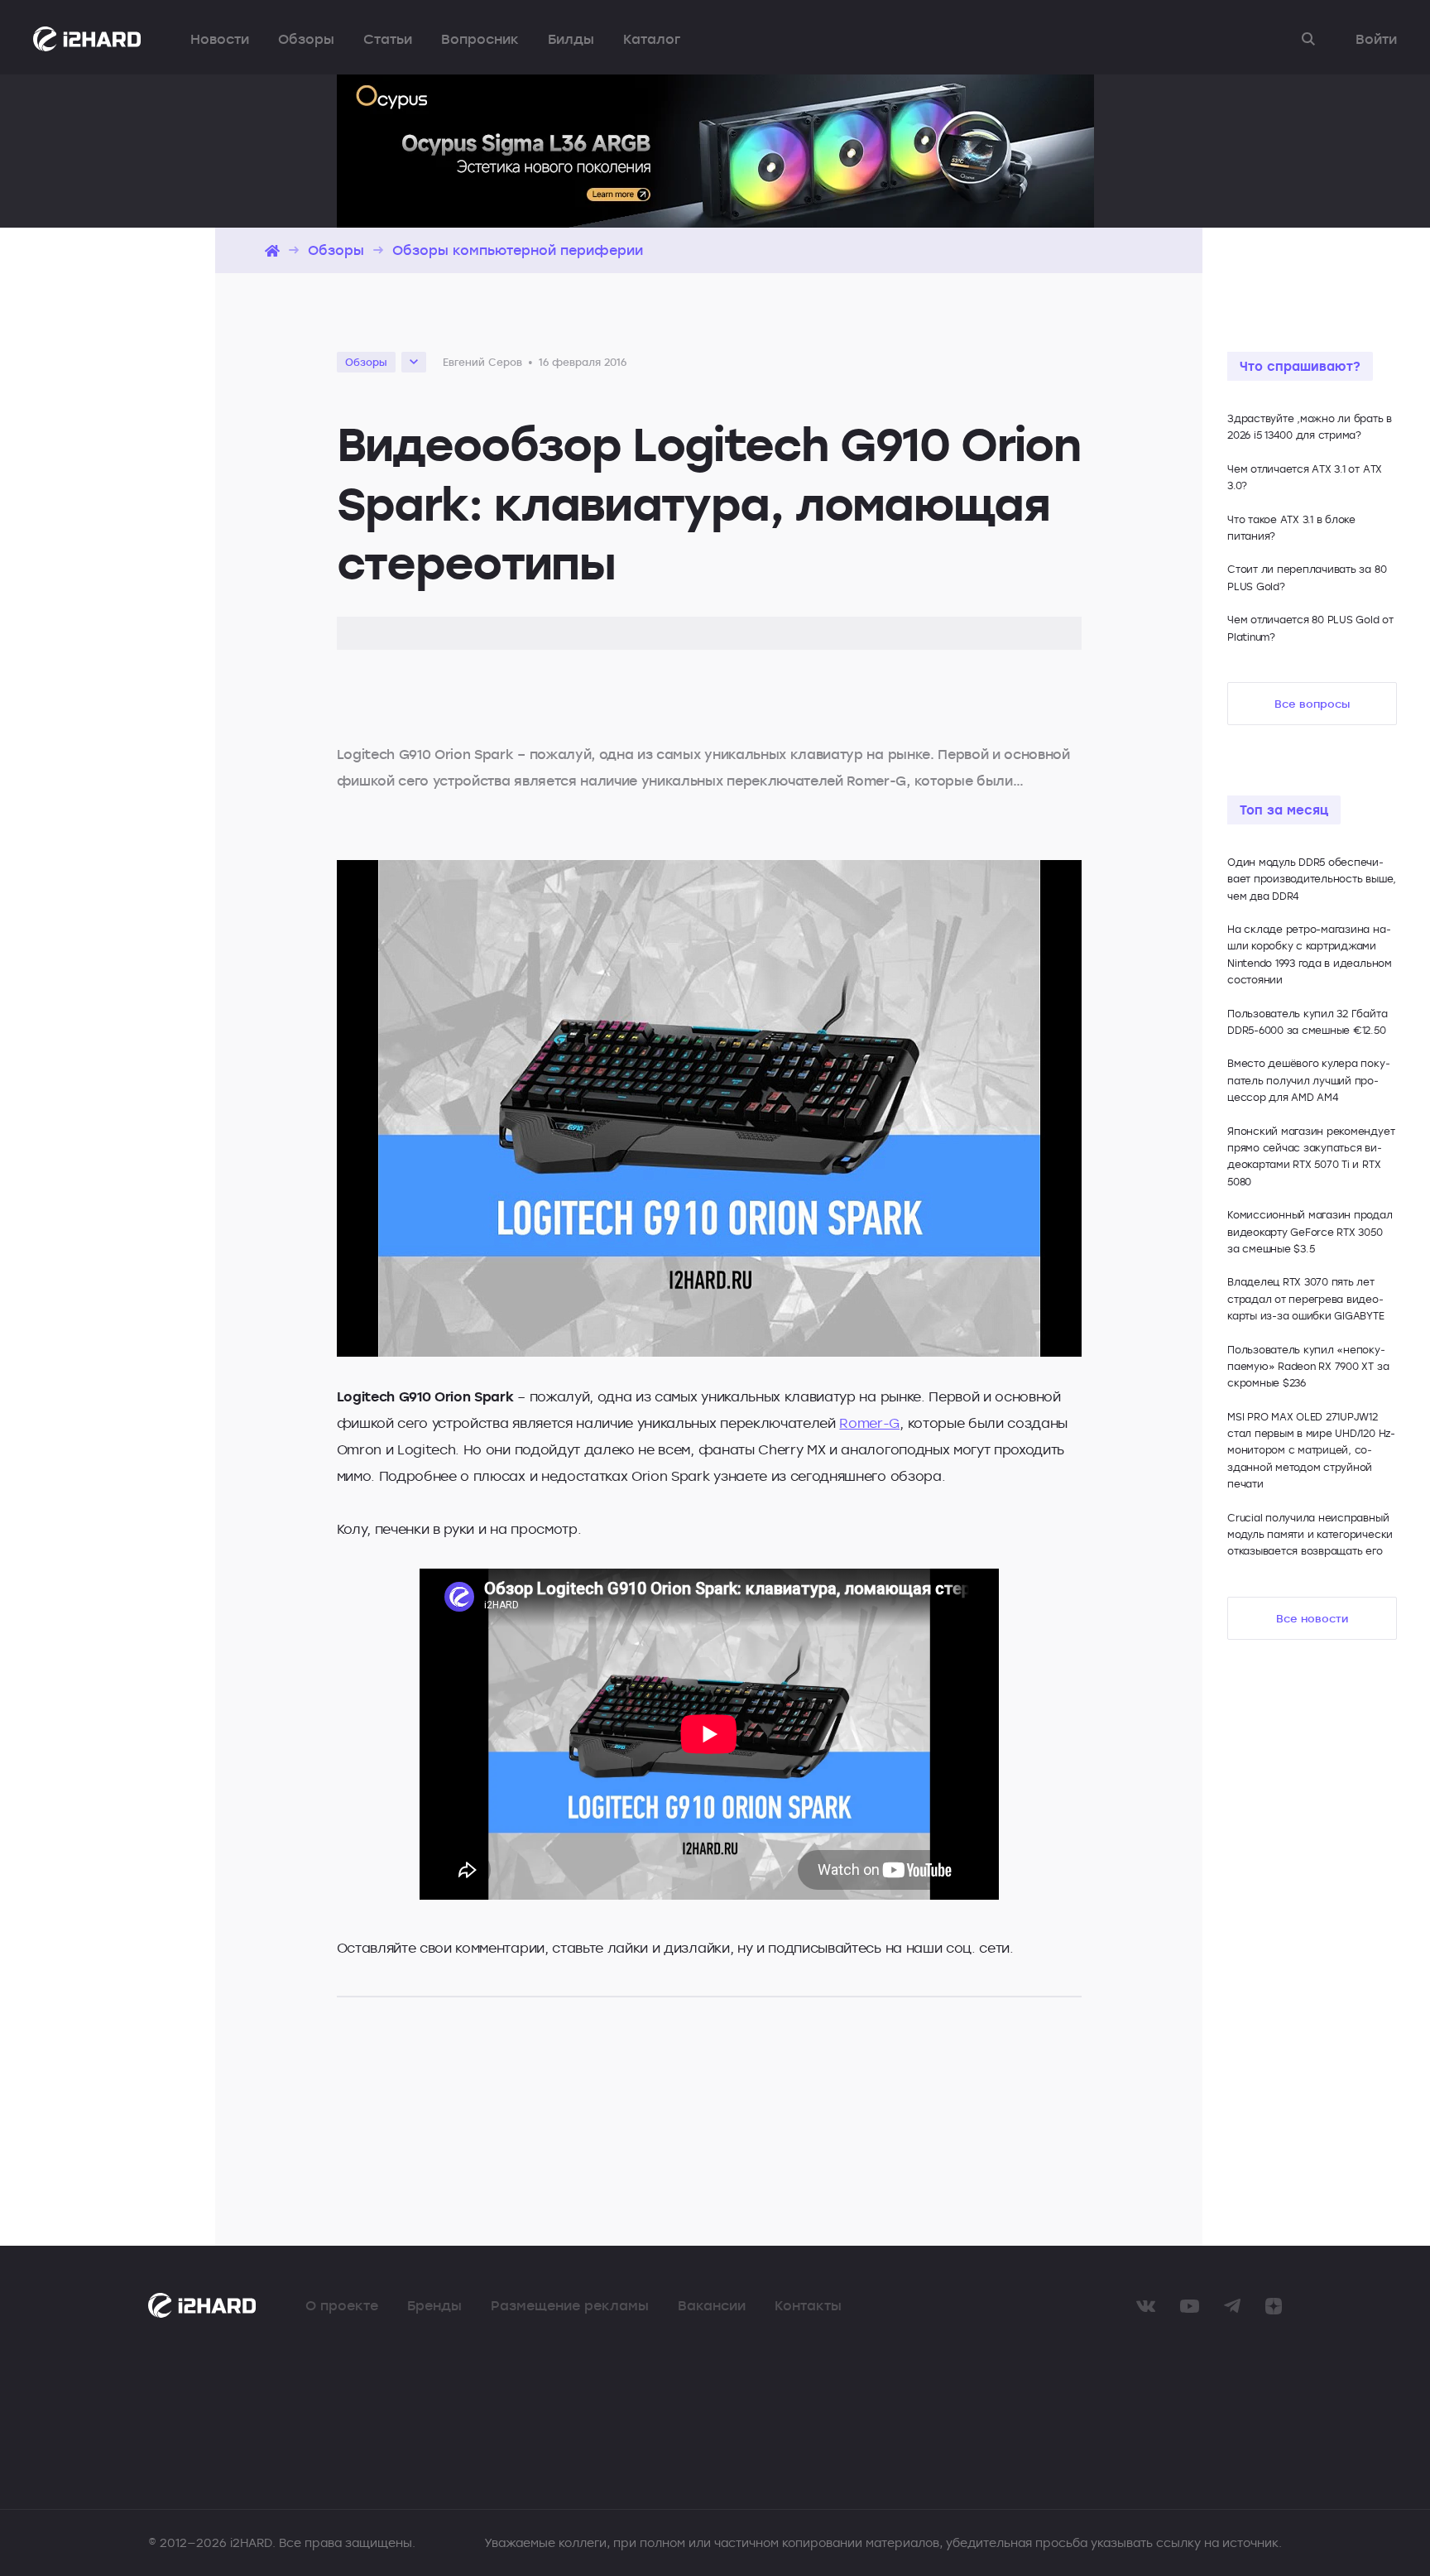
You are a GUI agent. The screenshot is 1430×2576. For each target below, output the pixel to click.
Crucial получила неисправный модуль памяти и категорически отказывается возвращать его (1310, 1534)
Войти (1376, 39)
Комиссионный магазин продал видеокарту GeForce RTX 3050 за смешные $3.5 (1310, 1231)
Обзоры (306, 39)
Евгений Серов (482, 362)
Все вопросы (1312, 704)
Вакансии (712, 2305)
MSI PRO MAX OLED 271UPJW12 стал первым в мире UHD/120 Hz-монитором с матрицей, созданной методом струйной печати (1311, 1450)
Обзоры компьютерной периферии (518, 250)
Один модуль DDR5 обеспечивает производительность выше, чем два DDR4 (1312, 879)
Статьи (388, 39)
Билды (571, 39)
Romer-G (869, 1423)
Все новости (1312, 1618)
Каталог (652, 39)
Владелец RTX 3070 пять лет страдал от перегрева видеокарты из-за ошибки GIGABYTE (1306, 1298)
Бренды (434, 2305)
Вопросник (480, 39)
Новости (220, 39)
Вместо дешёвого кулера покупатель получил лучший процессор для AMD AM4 (1309, 1080)
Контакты (808, 2305)
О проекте (342, 2305)
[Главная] (272, 250)
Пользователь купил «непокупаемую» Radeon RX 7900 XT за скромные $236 (1308, 1366)
